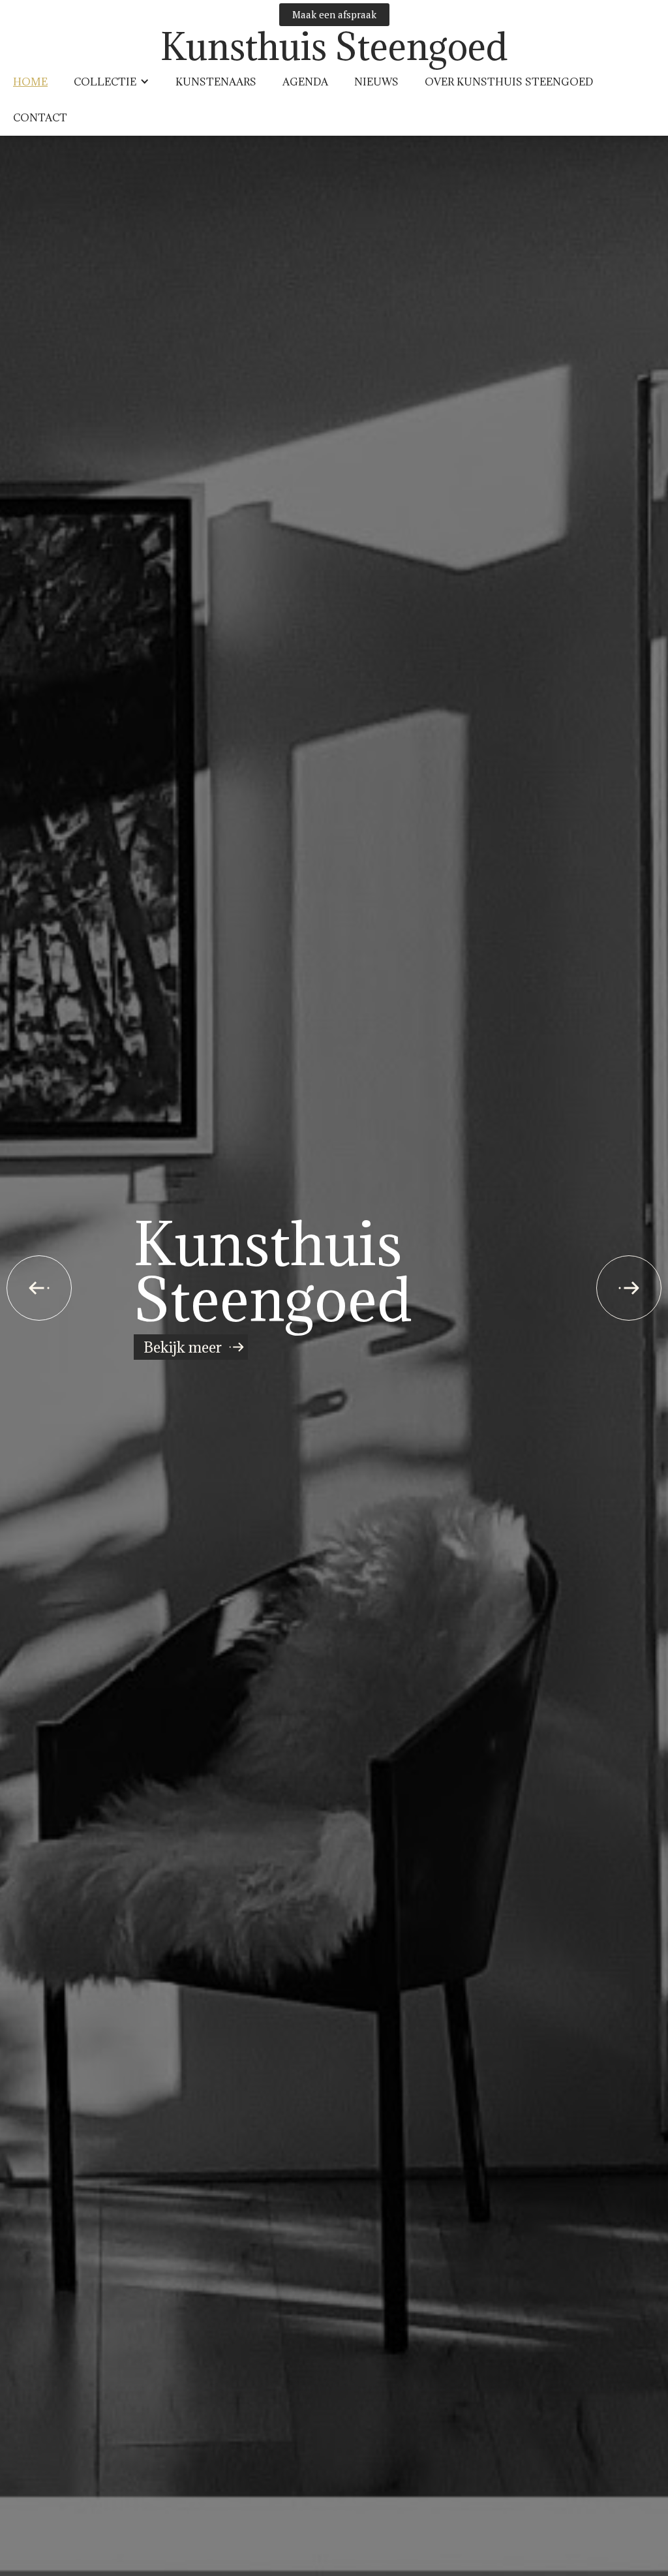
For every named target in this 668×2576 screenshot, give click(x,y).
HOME (30, 82)
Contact (40, 117)
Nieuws (376, 82)
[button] (112, 82)
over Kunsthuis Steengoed (509, 82)
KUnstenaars (216, 82)
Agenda (305, 82)
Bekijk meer (183, 1347)
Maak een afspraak (334, 14)
